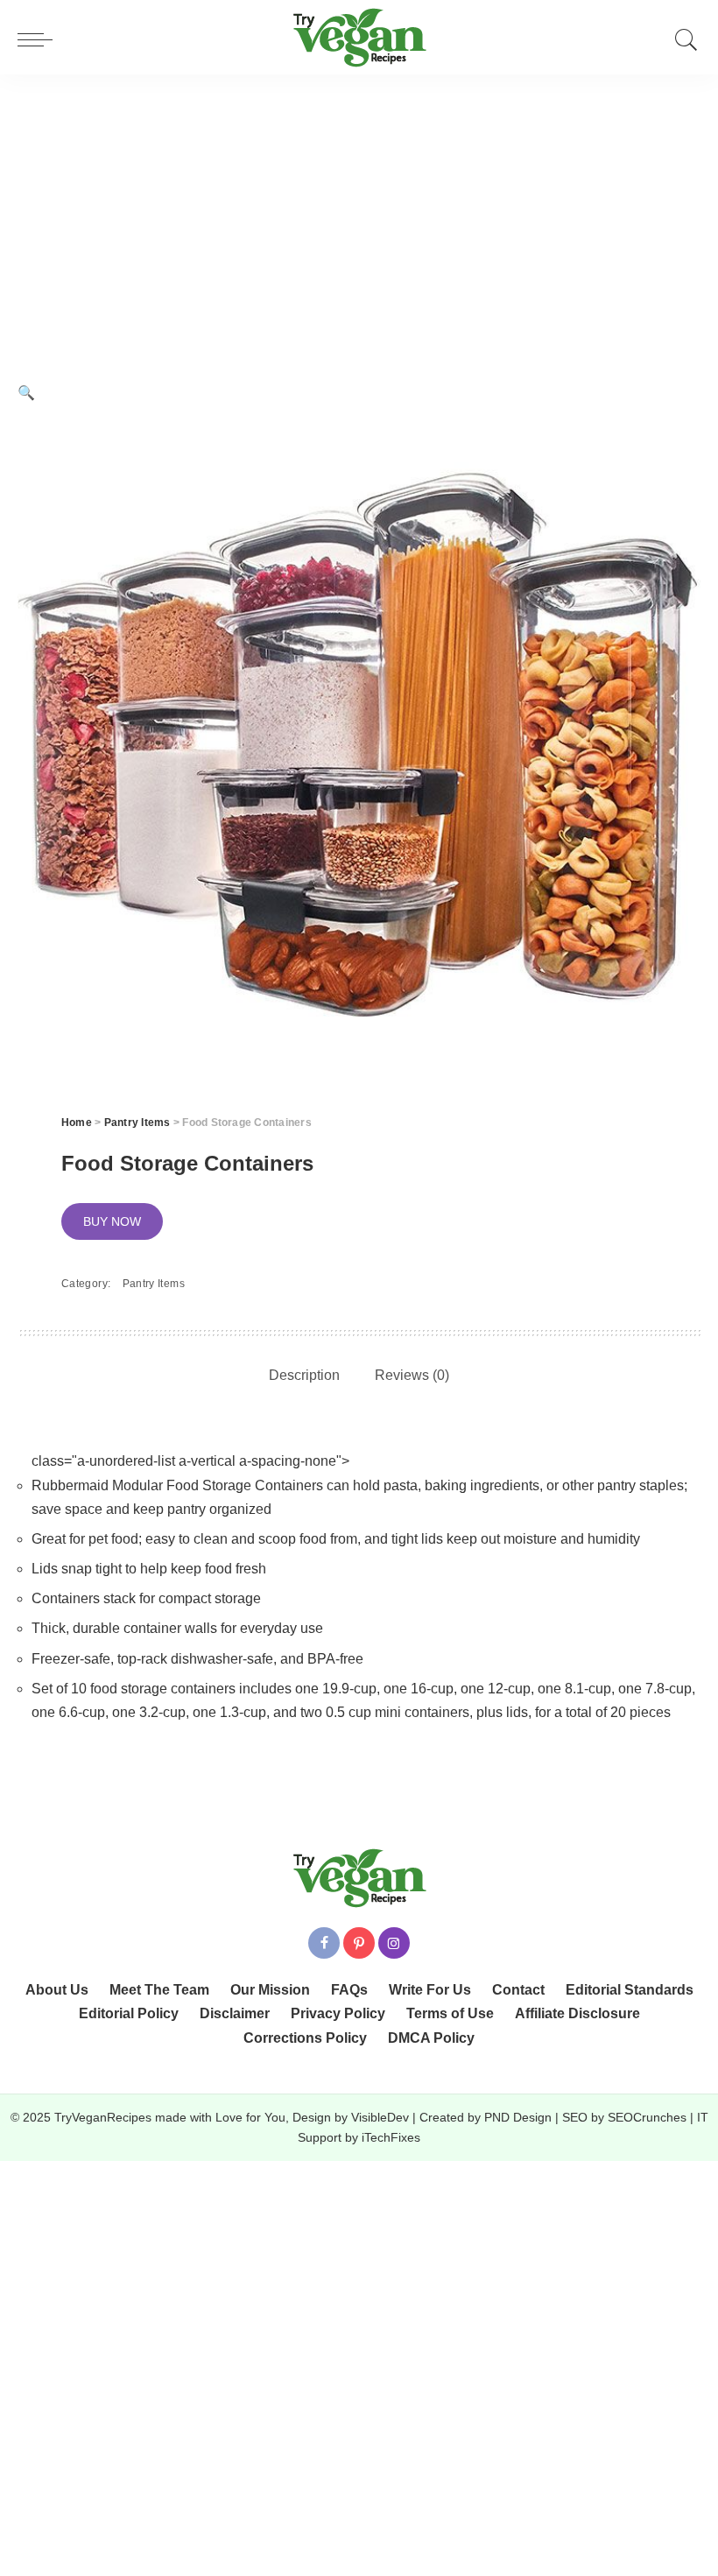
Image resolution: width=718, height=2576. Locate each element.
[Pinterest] (359, 1943)
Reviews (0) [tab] (412, 1375)
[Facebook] (324, 1943)
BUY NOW (112, 1221)
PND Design (518, 2118)
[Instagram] (394, 1943)
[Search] (682, 39)
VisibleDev (380, 2118)
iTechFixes (391, 2138)
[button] (26, 393)
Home (77, 1123)
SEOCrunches (647, 2118)
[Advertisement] (359, 206)
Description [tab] (304, 1375)
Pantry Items (137, 1123)
